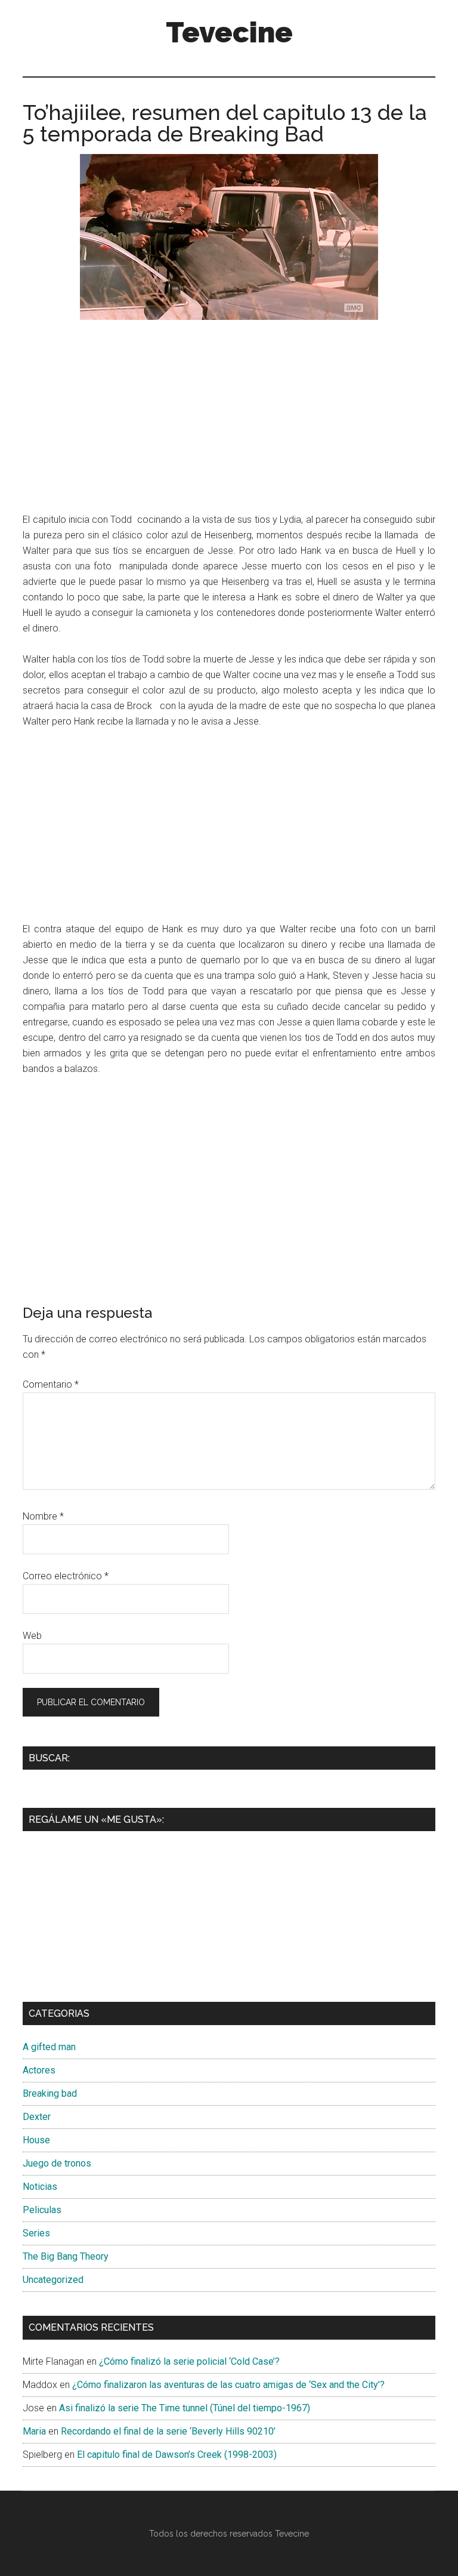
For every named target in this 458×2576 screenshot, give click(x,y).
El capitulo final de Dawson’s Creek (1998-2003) (177, 2455)
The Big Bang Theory (66, 2256)
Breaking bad (50, 2093)
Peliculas (42, 2210)
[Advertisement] (229, 419)
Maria (34, 2431)
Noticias (40, 2187)
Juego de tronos (57, 2163)
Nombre (43, 1516)
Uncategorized (53, 2280)
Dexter (37, 2117)
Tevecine (229, 32)
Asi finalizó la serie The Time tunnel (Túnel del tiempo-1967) (185, 2408)
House (36, 2140)
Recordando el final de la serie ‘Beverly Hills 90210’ (168, 2431)
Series (36, 2233)
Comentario (51, 1384)
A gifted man (49, 2047)
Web (32, 1636)
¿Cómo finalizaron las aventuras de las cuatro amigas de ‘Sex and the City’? (228, 2385)
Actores (39, 2070)
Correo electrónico (66, 1576)
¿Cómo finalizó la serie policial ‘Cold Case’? (189, 2361)
